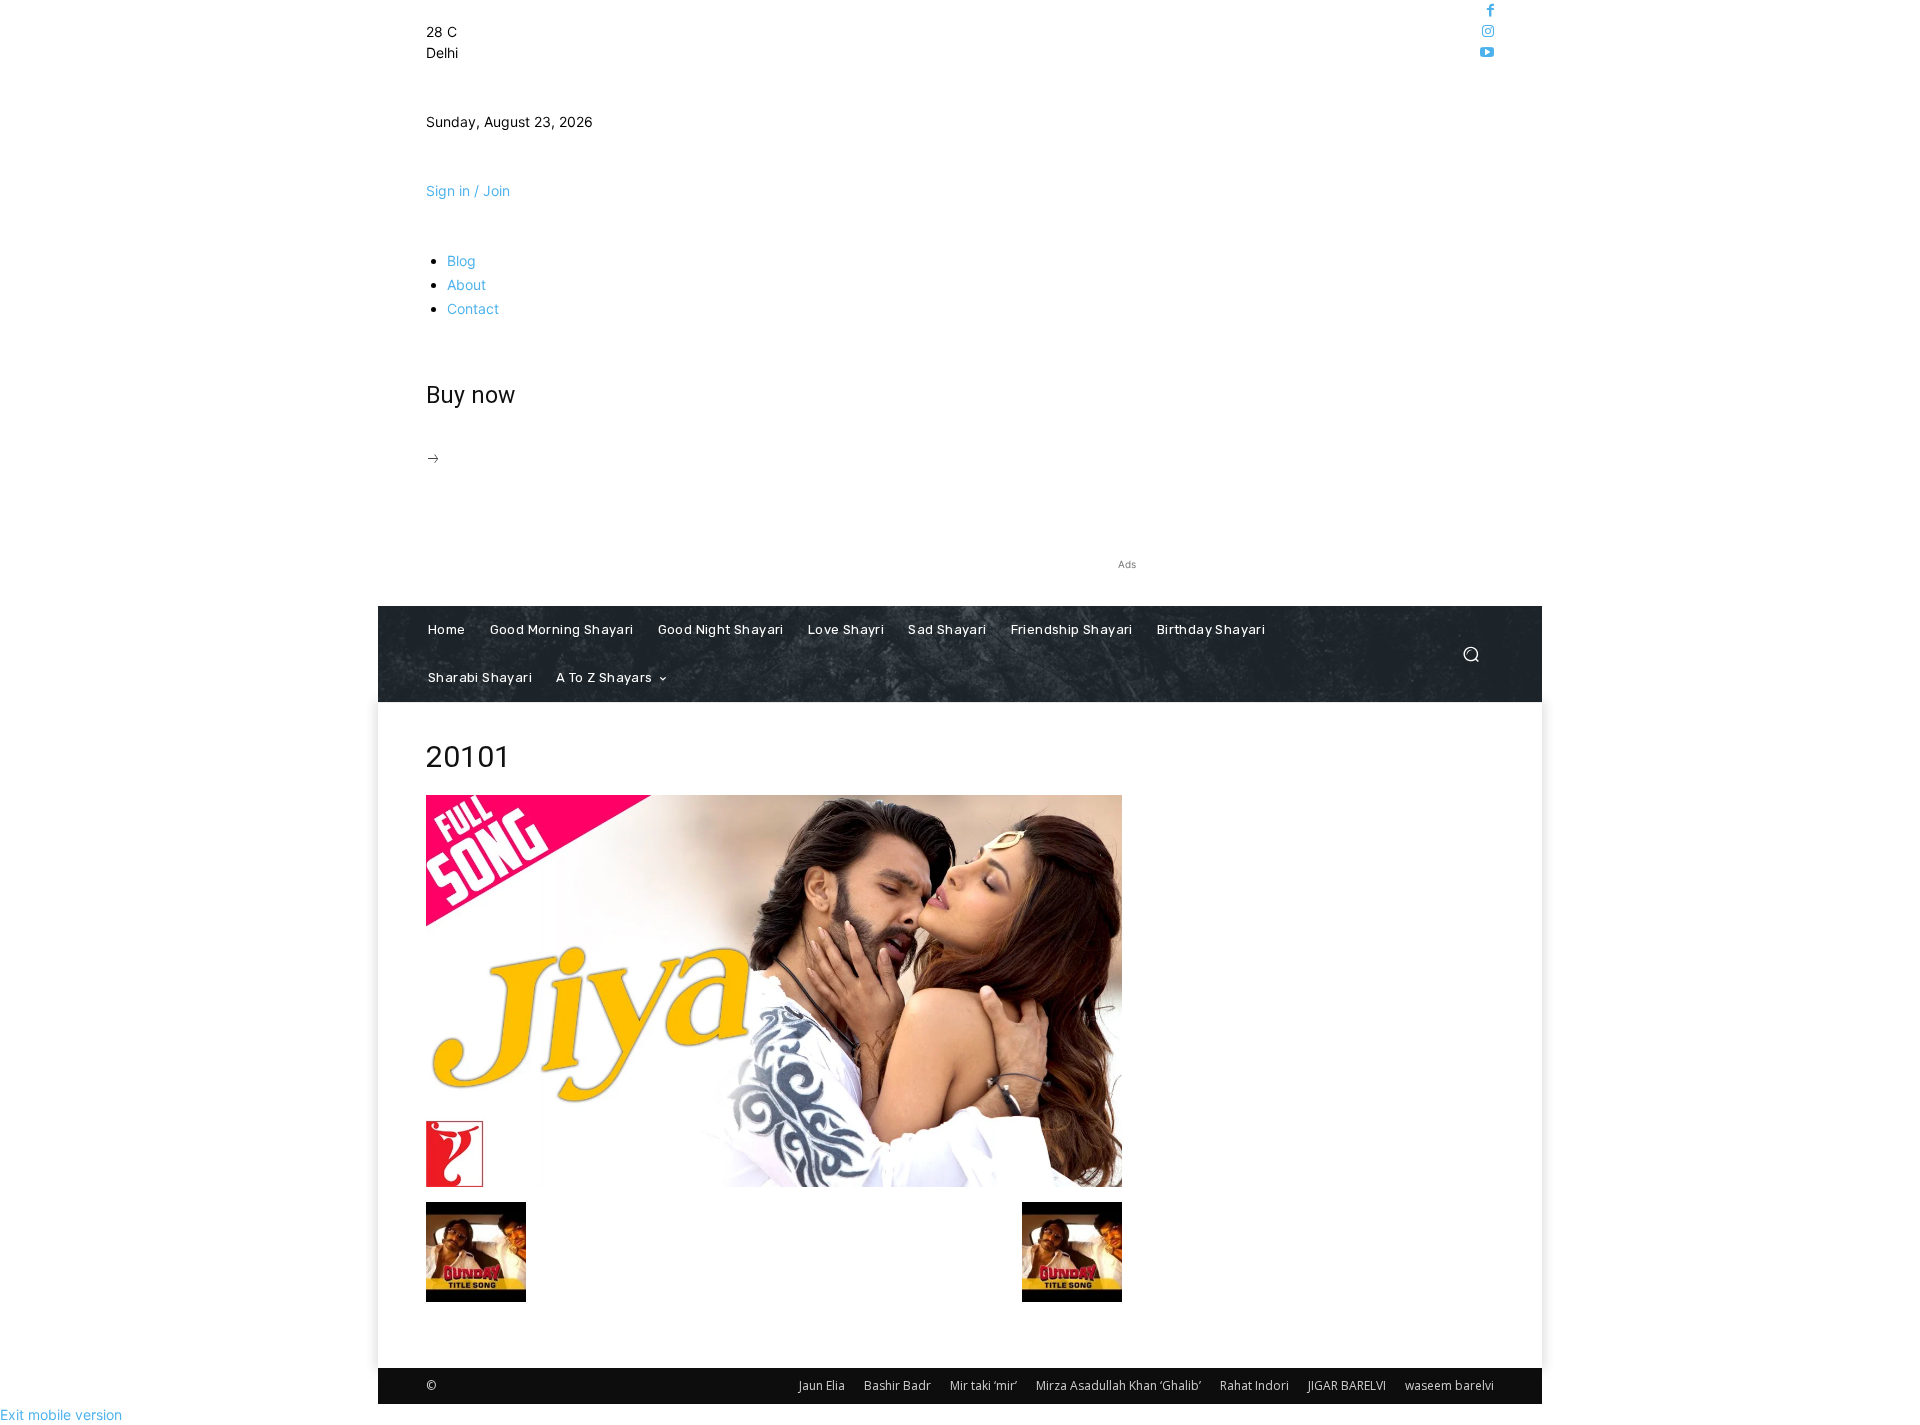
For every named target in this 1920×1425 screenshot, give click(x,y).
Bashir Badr (897, 1385)
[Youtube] (1487, 52)
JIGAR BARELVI (1347, 1385)
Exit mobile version (61, 1414)
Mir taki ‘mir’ (983, 1385)
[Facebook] (1490, 10)
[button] (1470, 654)
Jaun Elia (822, 1385)
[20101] (774, 1181)
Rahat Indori (1254, 1385)
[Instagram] (1488, 31)
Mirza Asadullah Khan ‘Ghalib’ (1118, 1385)
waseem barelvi (1449, 1385)
